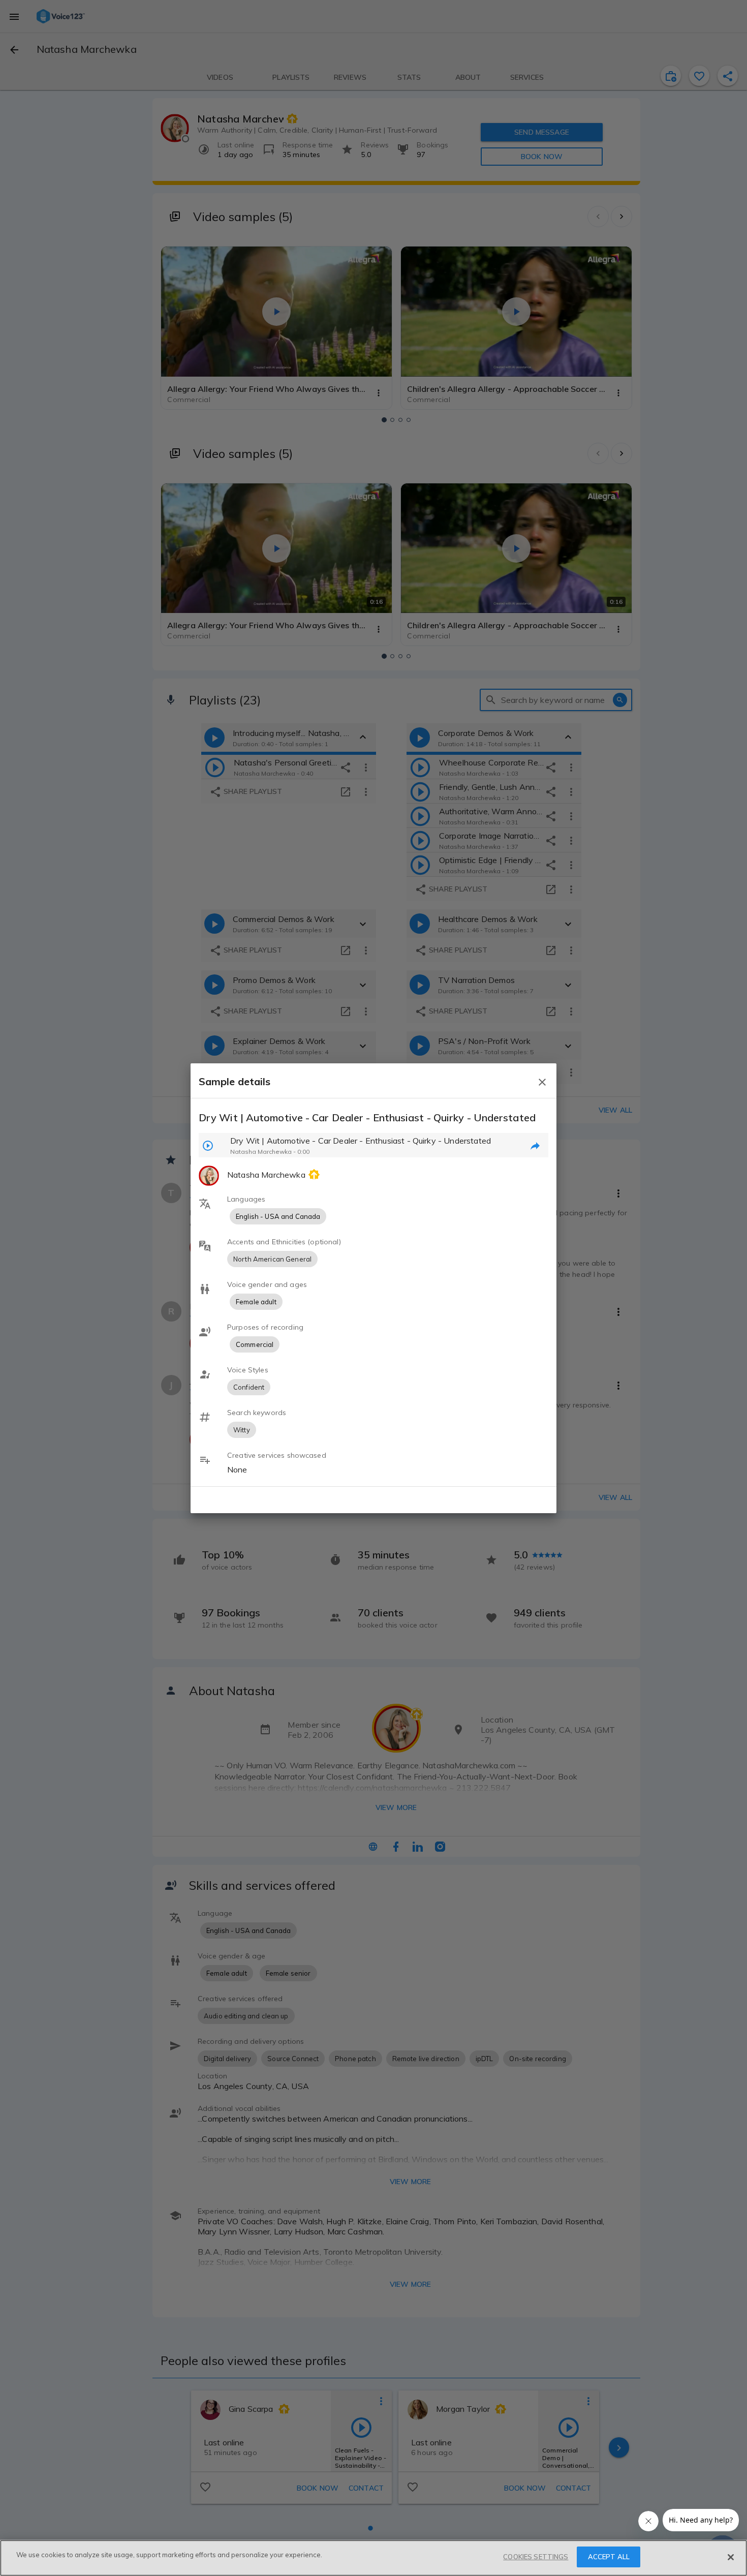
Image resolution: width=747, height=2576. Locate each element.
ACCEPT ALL (609, 2557)
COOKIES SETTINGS (536, 2557)
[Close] (731, 2557)
